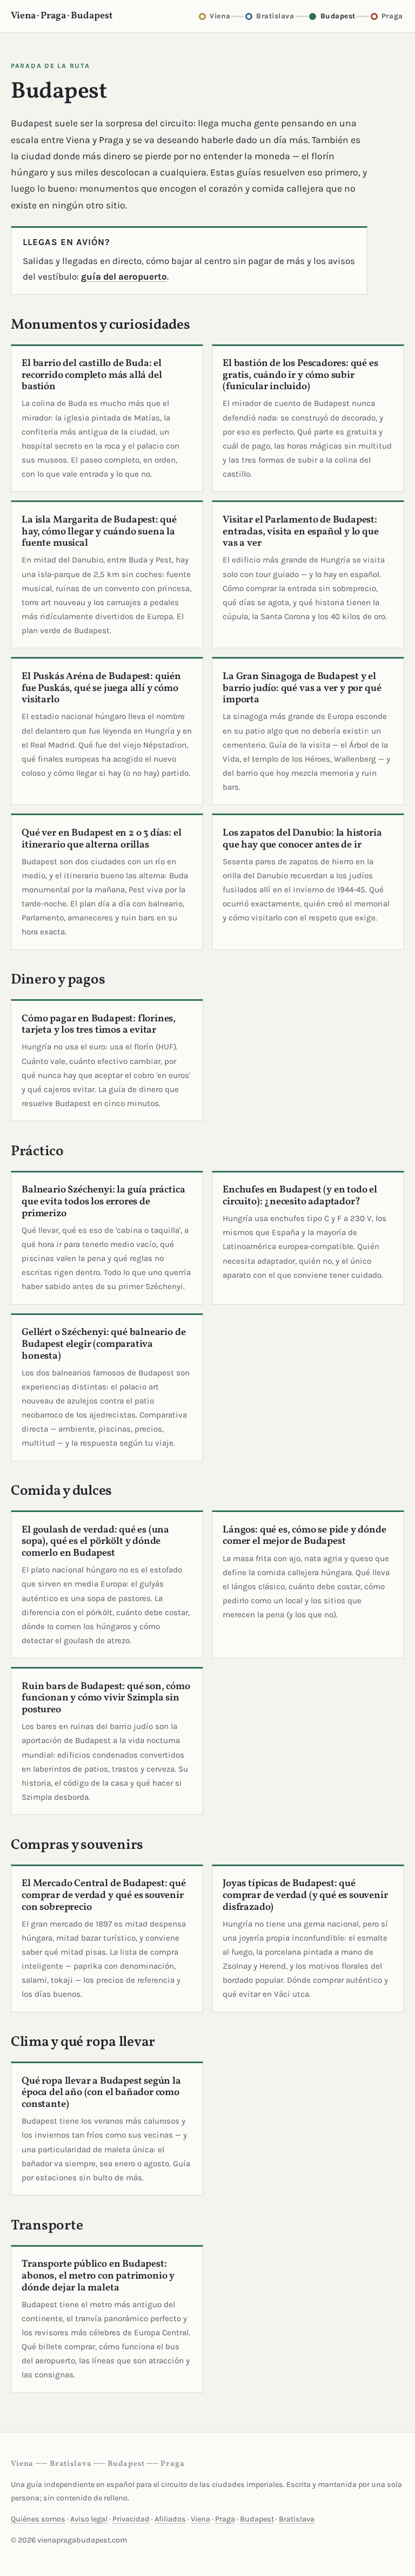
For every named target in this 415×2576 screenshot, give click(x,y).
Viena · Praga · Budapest (62, 16)
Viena (200, 2519)
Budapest (257, 2519)
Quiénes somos (38, 2519)
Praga (225, 2519)
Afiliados (170, 2519)
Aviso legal (89, 2519)
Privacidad (131, 2519)
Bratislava (297, 2519)
